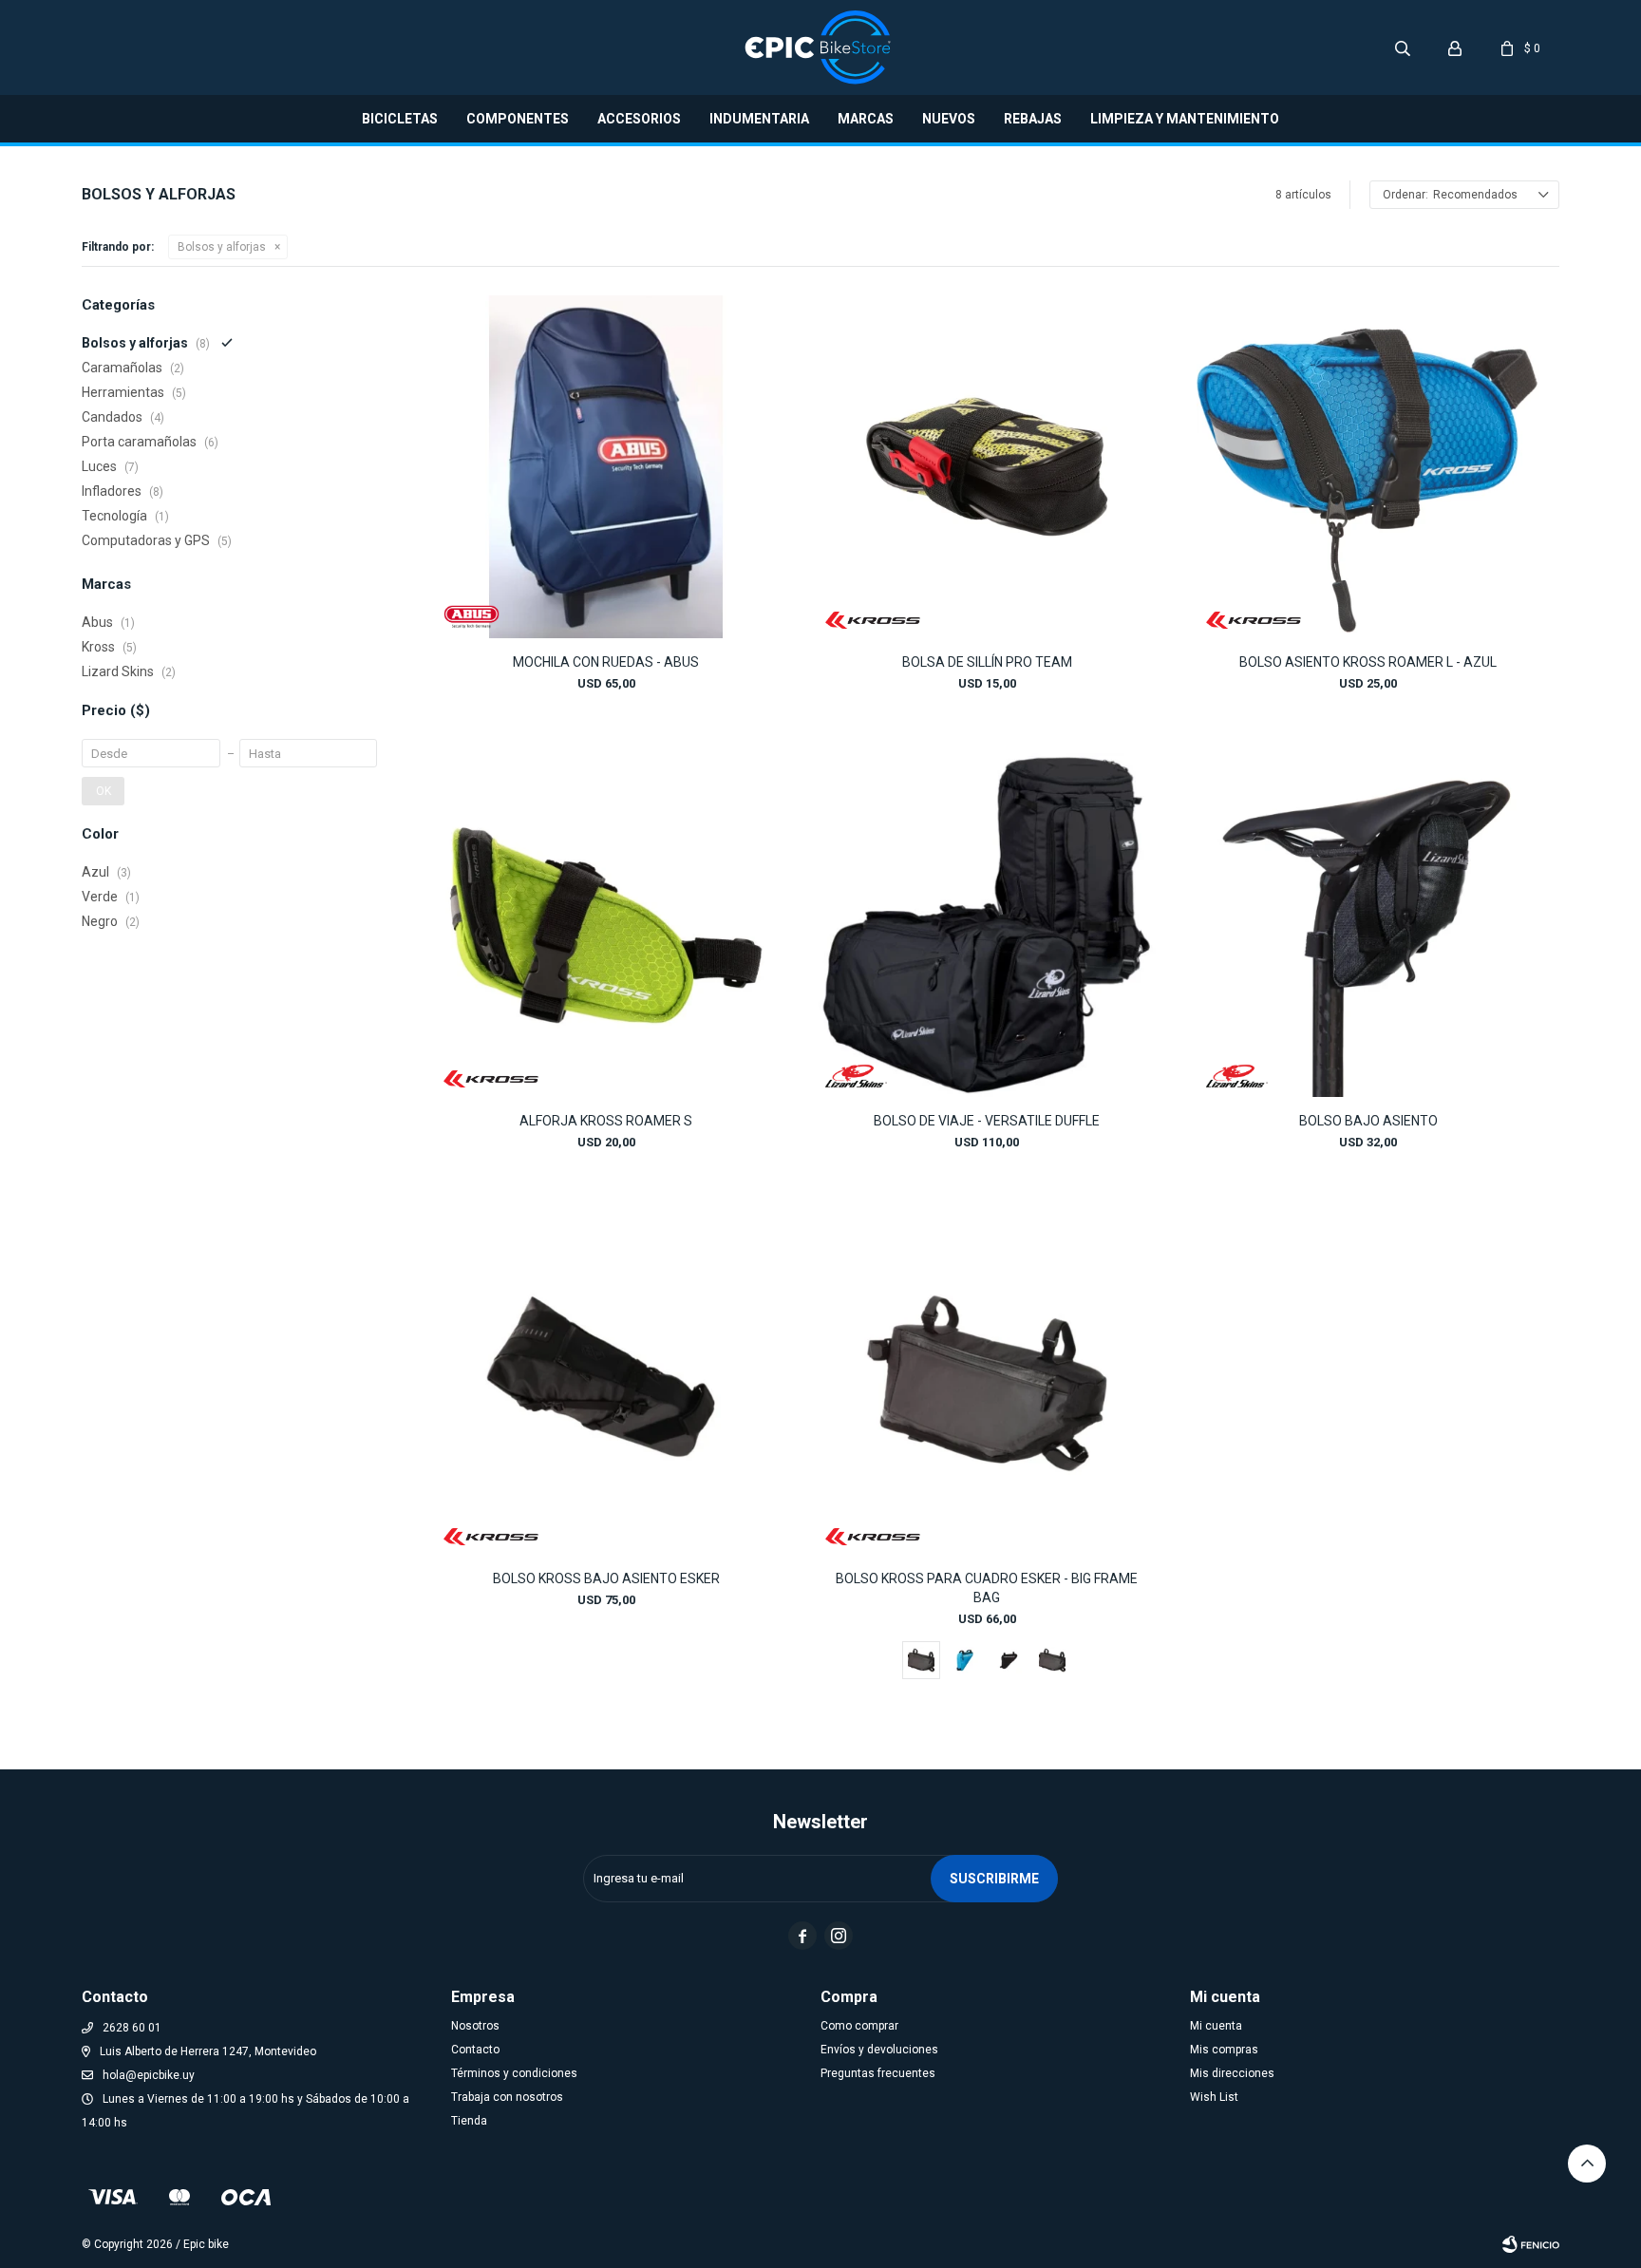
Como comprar (859, 2026)
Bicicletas (400, 119)
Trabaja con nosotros (507, 2097)
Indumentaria (759, 119)
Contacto (475, 2050)
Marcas (866, 119)
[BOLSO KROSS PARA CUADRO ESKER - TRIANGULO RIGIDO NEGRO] (1052, 1660)
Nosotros (475, 2026)
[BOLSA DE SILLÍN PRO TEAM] (987, 467)
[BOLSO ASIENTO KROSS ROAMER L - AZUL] (1368, 467)
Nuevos (949, 119)
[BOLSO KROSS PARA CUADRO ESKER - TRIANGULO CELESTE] (965, 1660)
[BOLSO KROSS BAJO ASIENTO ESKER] (605, 1383)
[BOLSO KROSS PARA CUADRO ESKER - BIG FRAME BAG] (987, 1383)
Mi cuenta (1216, 2026)
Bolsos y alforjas (222, 247)
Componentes (518, 119)
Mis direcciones (1232, 2073)
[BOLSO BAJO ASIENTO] (1368, 925)
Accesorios (639, 119)
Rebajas (1033, 119)
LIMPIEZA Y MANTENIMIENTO (1185, 119)
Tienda (469, 2121)
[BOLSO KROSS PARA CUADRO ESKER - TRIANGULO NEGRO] (1009, 1660)
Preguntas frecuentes (878, 2073)
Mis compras (1224, 2050)
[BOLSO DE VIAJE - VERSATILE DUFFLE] (987, 925)
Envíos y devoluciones (879, 2050)
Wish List (1214, 2097)
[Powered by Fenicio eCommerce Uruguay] (1531, 2244)
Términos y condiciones (514, 2073)
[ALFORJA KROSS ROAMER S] (605, 925)
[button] (1403, 47)
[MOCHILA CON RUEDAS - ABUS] (605, 467)
